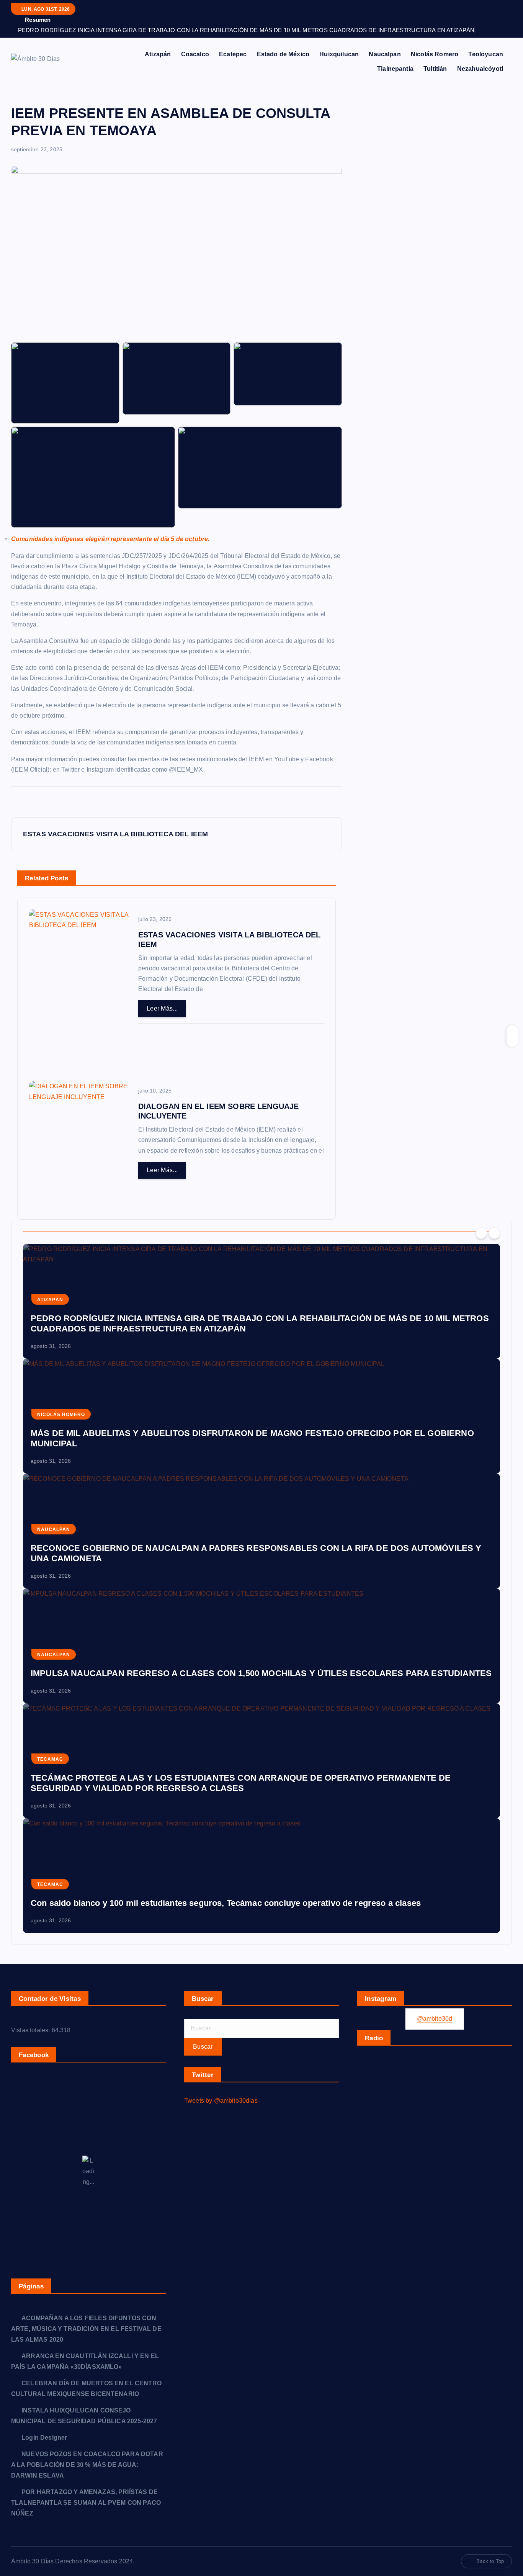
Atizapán (158, 54)
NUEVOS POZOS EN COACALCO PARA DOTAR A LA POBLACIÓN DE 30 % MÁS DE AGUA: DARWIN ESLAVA (87, 2465)
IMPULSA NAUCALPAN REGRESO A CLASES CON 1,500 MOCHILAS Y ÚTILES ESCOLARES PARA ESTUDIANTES (261, 1673)
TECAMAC (50, 1759)
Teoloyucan (486, 54)
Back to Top (490, 2561)
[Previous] (481, 1233)
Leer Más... (162, 1008)
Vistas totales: (31, 2030)
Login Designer (44, 2438)
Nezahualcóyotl (480, 69)
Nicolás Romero (435, 54)
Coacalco (195, 54)
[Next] (494, 1233)
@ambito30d (435, 2019)
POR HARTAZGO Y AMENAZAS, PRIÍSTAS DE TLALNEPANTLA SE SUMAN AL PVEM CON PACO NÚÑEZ (86, 2503)
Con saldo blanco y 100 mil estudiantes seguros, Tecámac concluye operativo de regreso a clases (226, 1903)
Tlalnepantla (395, 69)
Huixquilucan (339, 54)
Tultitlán (435, 69)
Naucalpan (385, 54)
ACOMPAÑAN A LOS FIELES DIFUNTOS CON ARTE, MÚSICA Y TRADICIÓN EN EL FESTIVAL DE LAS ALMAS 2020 (86, 2329)
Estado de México (283, 54)
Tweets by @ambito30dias (221, 2101)
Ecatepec (233, 54)
